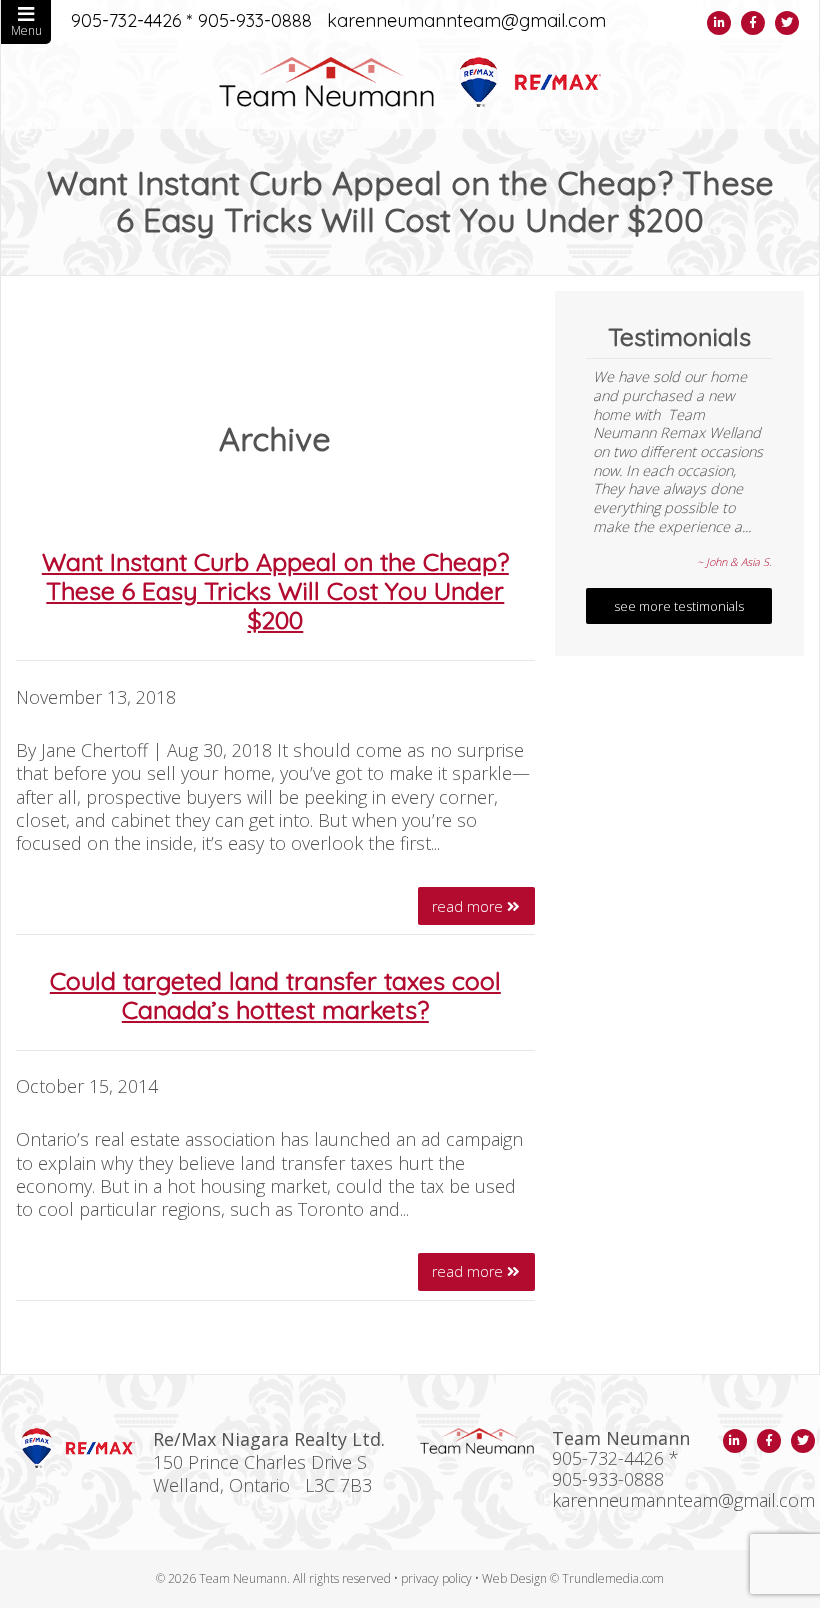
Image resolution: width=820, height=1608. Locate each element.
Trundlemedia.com (613, 1578)
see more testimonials (679, 606)
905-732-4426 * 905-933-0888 (191, 21)
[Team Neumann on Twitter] (787, 23)
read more (469, 906)
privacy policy (436, 1578)
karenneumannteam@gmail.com (466, 21)
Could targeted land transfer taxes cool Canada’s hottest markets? (275, 995)
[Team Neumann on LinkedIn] (719, 23)
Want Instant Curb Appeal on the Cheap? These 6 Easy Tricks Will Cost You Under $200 (275, 590)
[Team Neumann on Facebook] (753, 23)
